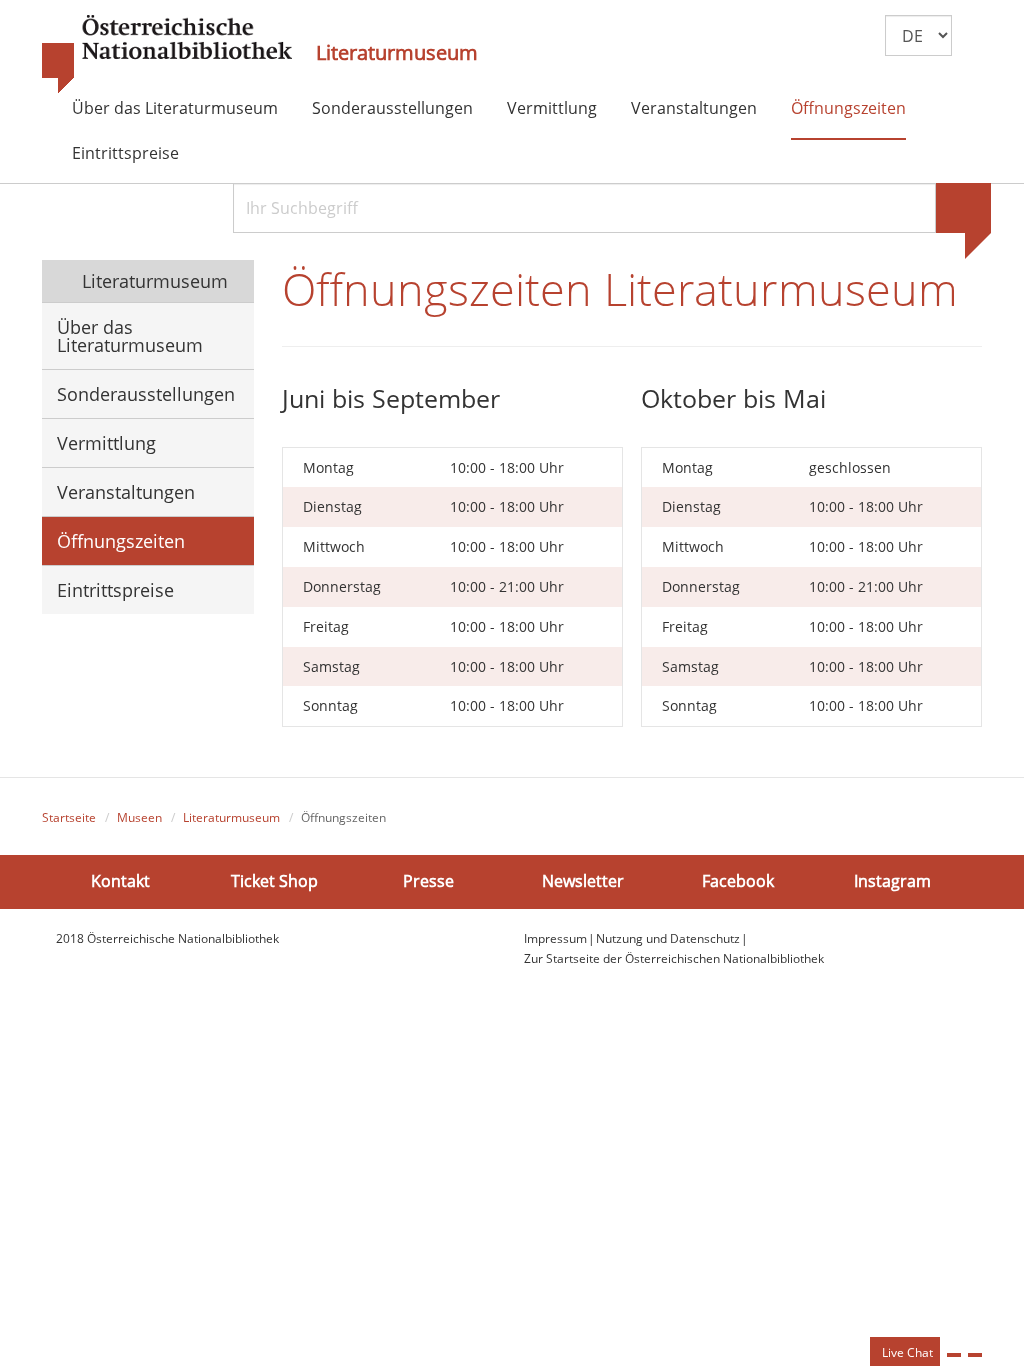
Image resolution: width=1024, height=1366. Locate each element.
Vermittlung (552, 108)
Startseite (69, 817)
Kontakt (120, 881)
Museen (139, 817)
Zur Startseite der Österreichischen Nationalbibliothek (674, 958)
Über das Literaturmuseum (175, 108)
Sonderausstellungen (392, 108)
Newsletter (583, 881)
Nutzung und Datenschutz (668, 938)
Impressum (555, 938)
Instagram (892, 881)
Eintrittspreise (125, 153)
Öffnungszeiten (848, 108)
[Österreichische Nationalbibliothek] (167, 55)
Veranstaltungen (694, 108)
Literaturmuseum (397, 53)
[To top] (975, 1355)
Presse (428, 881)
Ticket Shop (274, 881)
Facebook (738, 881)
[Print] (954, 1355)
